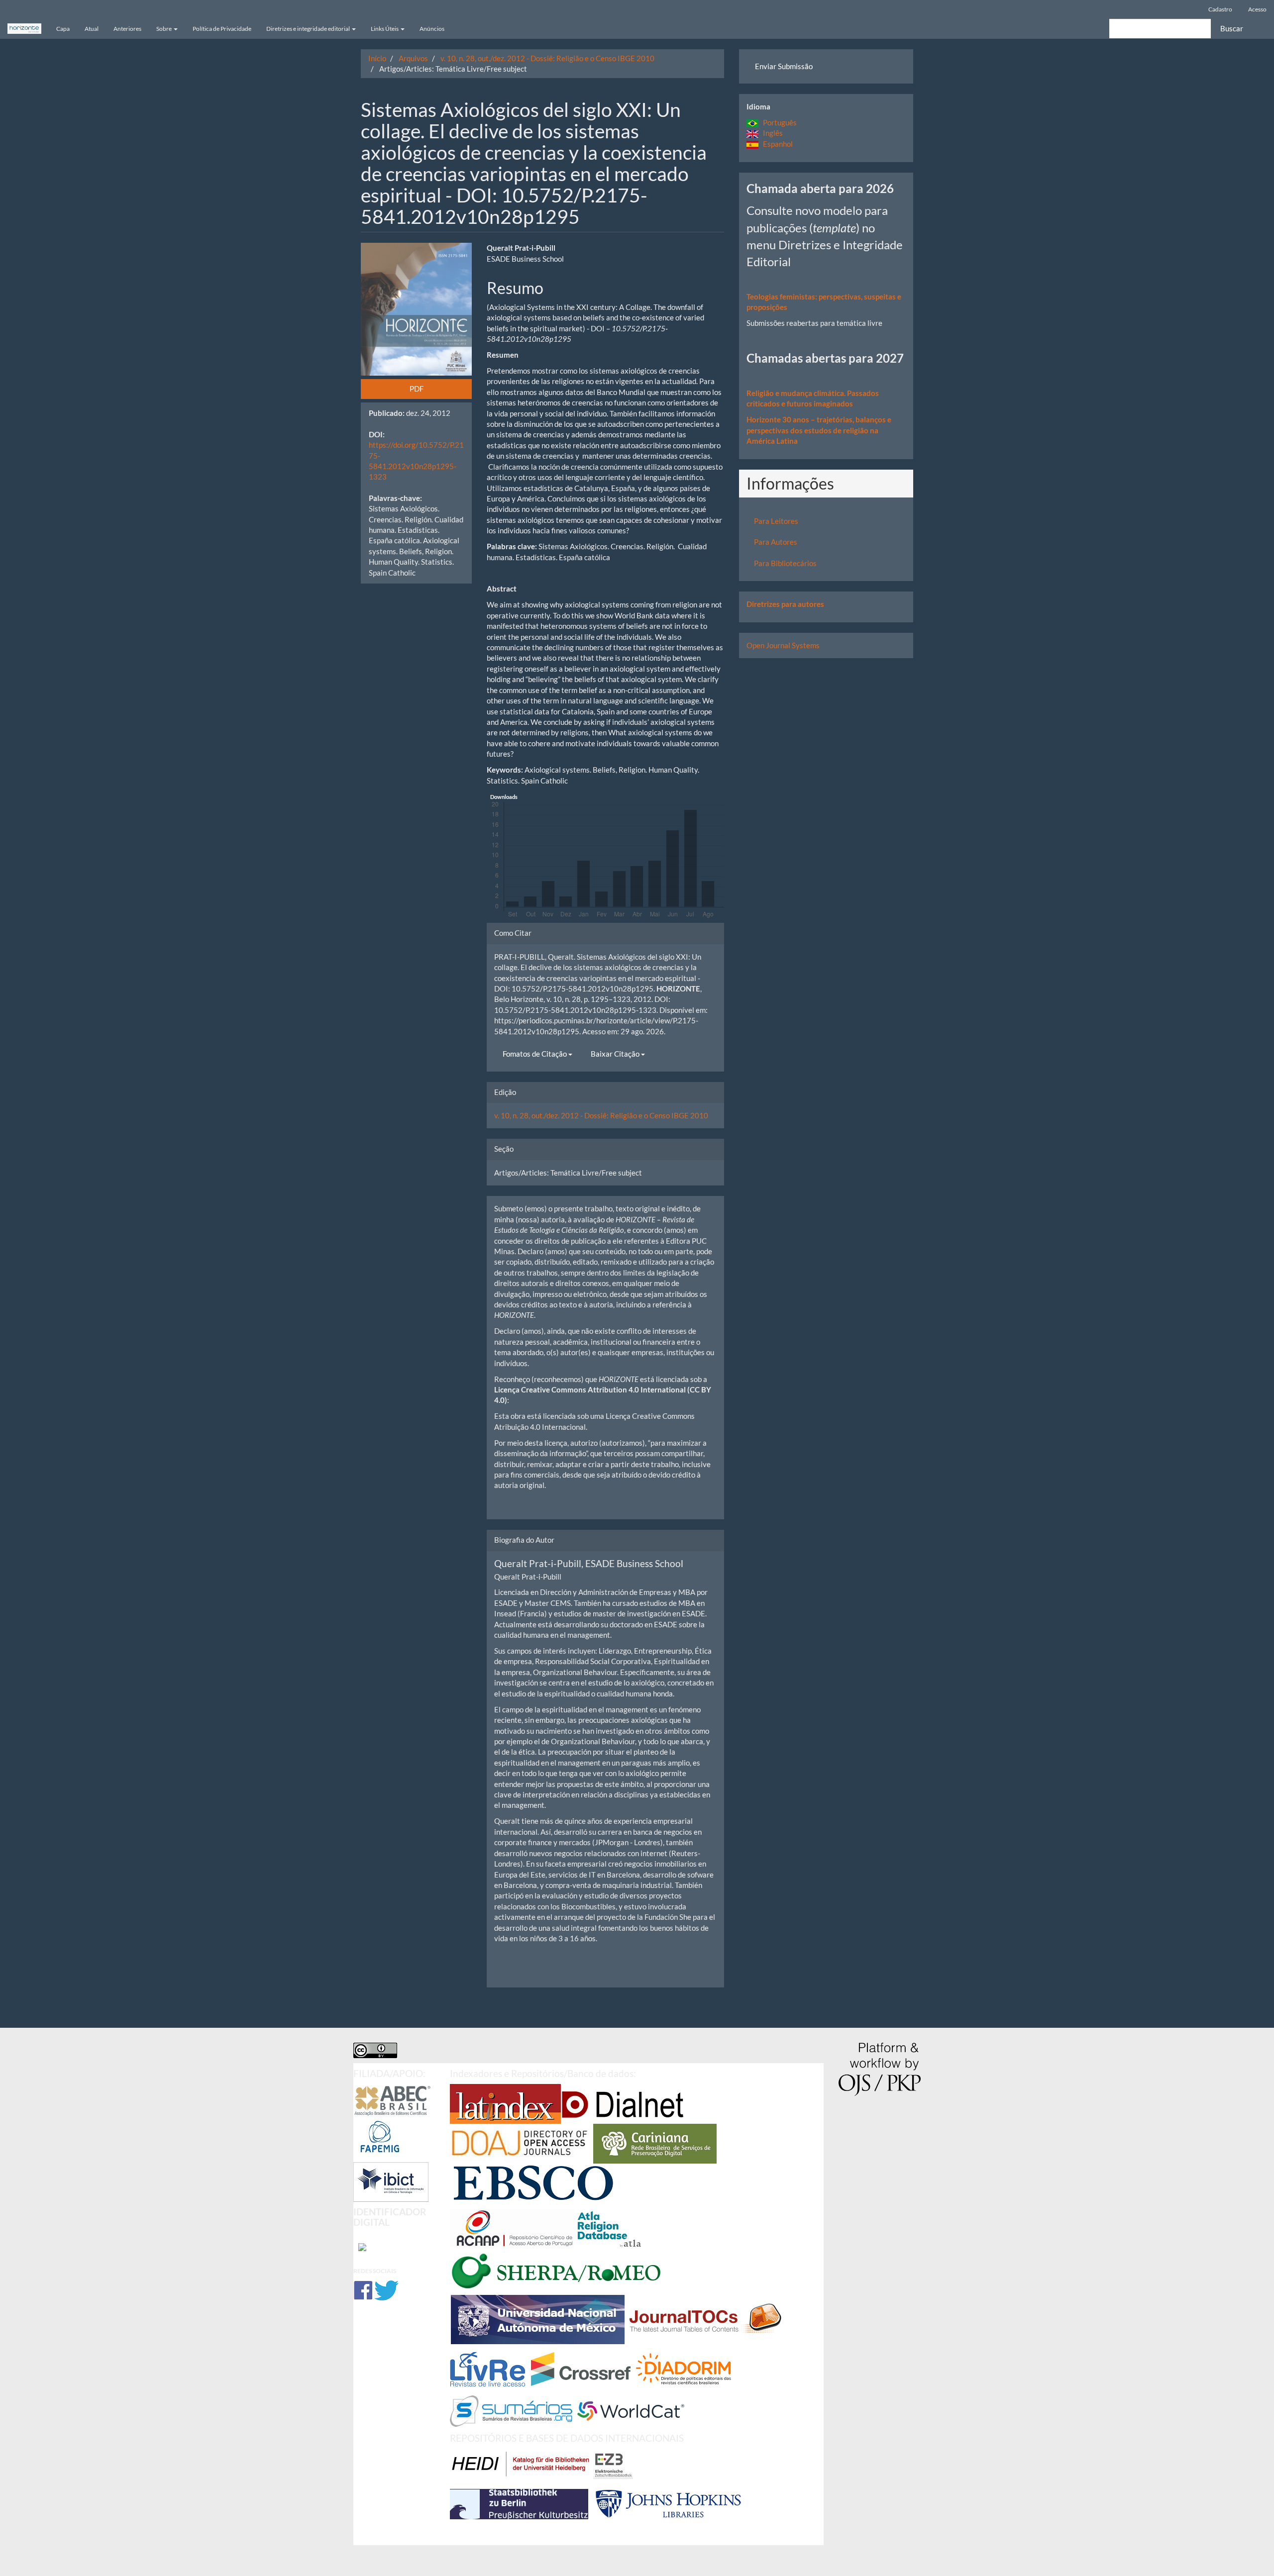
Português (778, 122)
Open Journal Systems (783, 645)
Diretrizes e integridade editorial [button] (309, 29)
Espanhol (776, 144)
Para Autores (776, 542)
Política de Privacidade (222, 29)
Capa (63, 29)
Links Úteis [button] (385, 29)
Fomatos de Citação (535, 1054)
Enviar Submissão (784, 66)
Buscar (1232, 28)
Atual (92, 29)
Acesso (1257, 9)
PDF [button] (417, 389)
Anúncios (432, 29)
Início (377, 58)
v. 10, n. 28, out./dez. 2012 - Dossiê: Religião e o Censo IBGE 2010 (547, 58)
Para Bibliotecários (785, 563)
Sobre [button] (164, 29)
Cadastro (1220, 9)
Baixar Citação (616, 1054)
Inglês (771, 133)
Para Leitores (776, 521)
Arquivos (413, 58)
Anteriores (127, 29)
